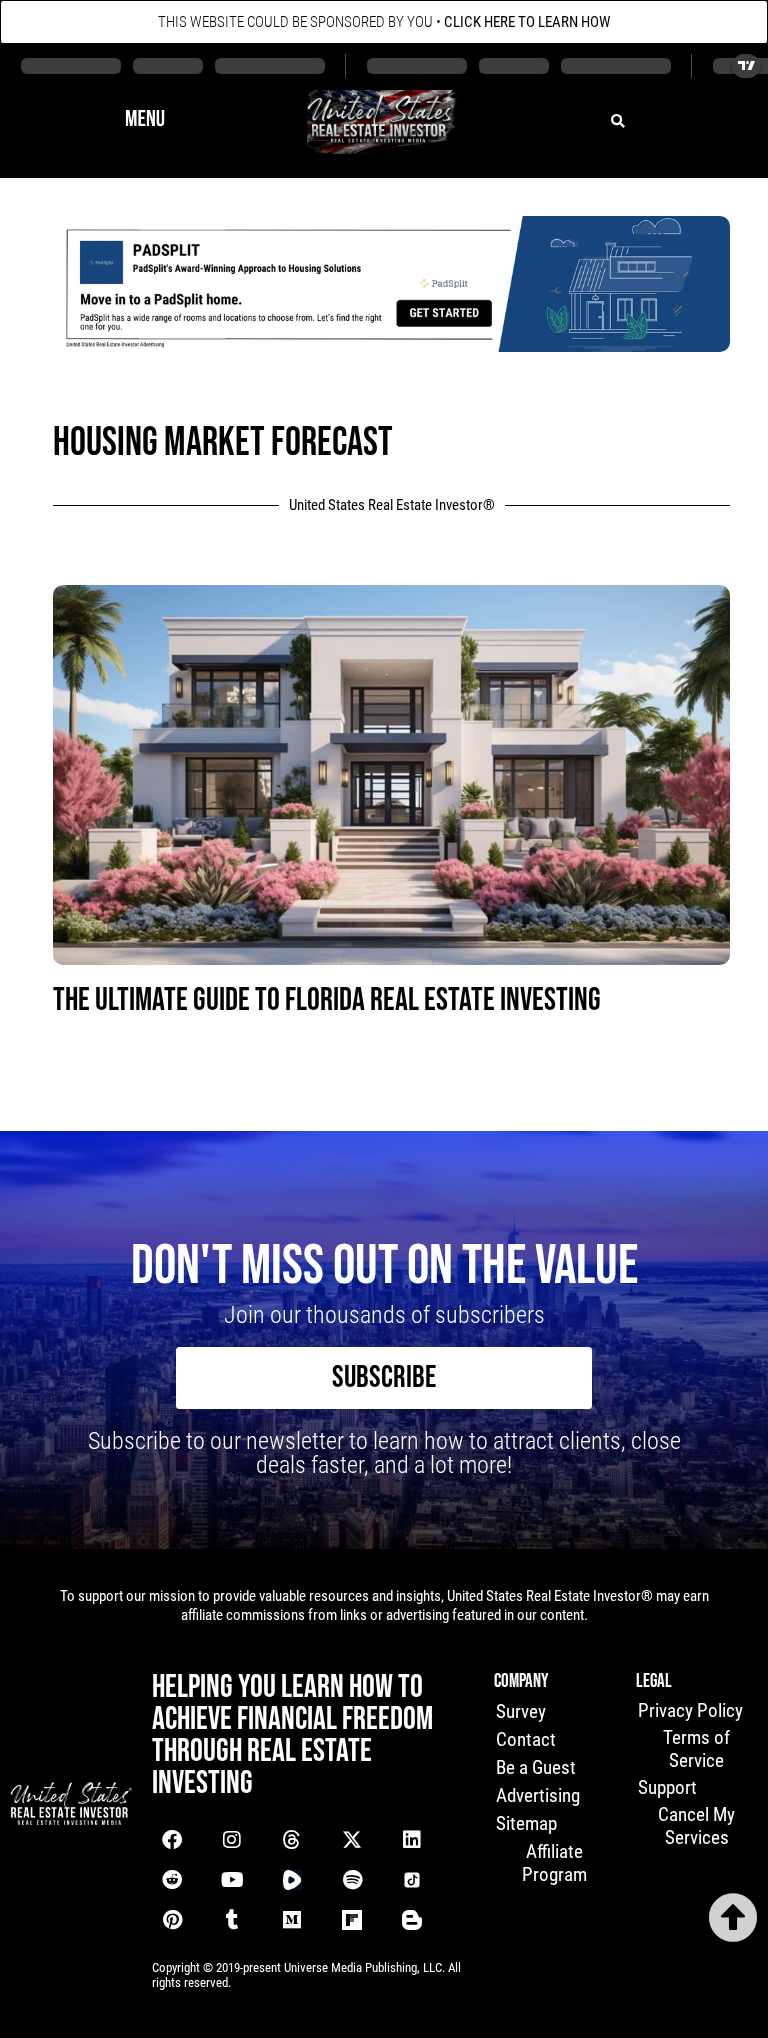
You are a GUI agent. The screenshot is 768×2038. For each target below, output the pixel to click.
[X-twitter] (352, 1840)
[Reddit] (172, 1880)
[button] (145, 121)
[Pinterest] (172, 1920)
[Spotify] (352, 1880)
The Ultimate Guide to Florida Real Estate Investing (327, 1000)
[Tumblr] (232, 1920)
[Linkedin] (412, 1840)
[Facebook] (172, 1840)
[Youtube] (232, 1880)
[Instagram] (232, 1840)
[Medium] (292, 1920)
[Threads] (292, 1840)
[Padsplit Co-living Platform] (391, 345)
